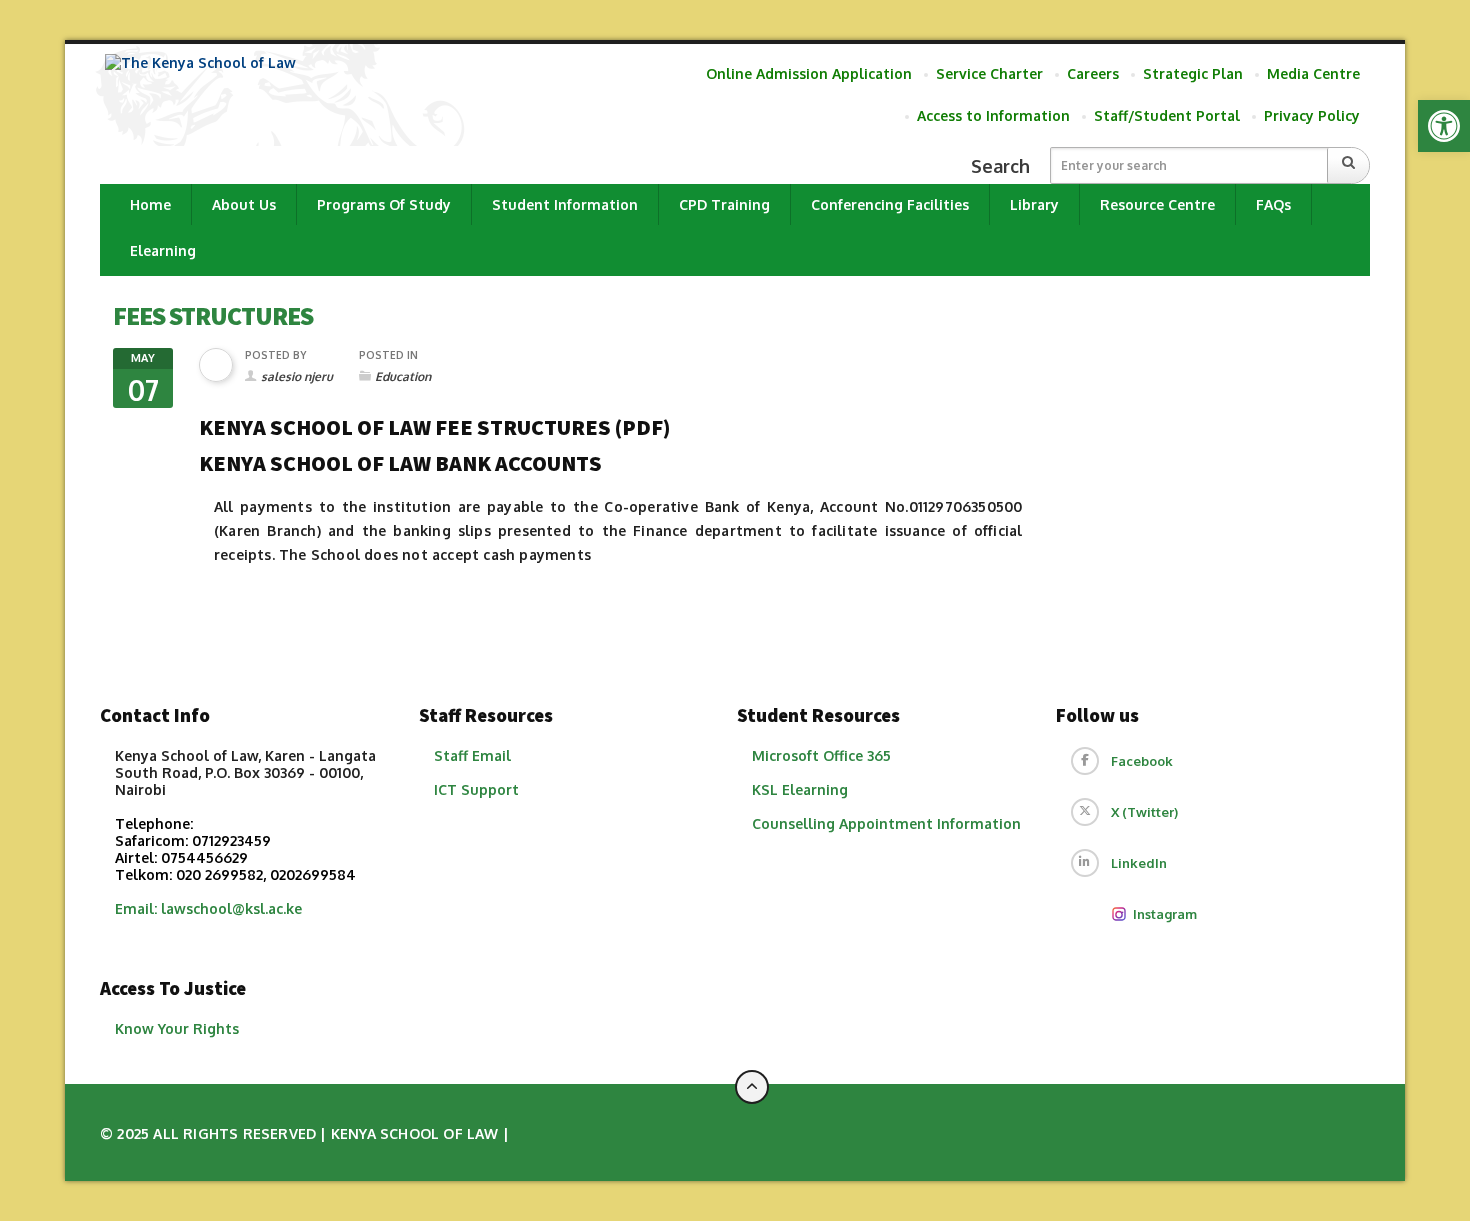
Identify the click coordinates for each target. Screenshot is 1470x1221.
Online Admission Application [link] (809, 73)
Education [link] (403, 376)
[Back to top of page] (752, 1087)
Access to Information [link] (993, 115)
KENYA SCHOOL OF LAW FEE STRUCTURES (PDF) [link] (435, 427)
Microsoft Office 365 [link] (821, 755)
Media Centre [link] (1313, 73)
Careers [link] (1093, 73)
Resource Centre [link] (1157, 204)
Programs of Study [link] (384, 204)
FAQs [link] (1273, 204)
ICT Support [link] (476, 789)
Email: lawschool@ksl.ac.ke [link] (208, 908)
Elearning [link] (163, 250)
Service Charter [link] (989, 73)
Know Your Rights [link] (177, 1028)
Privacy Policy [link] (1312, 115)
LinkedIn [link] (1139, 863)
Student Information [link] (565, 204)
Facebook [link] (1142, 761)
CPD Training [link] (724, 204)
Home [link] (150, 204)
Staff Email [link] (472, 755)
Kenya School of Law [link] (415, 1133)
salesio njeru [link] (297, 376)
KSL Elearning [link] (800, 789)
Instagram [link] (1165, 914)
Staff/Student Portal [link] (1167, 115)
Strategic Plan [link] (1193, 73)
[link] (1444, 126)
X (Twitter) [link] (1144, 812)
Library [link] (1034, 204)
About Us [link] (244, 204)
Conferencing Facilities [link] (890, 204)
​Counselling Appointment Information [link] (886, 823)
